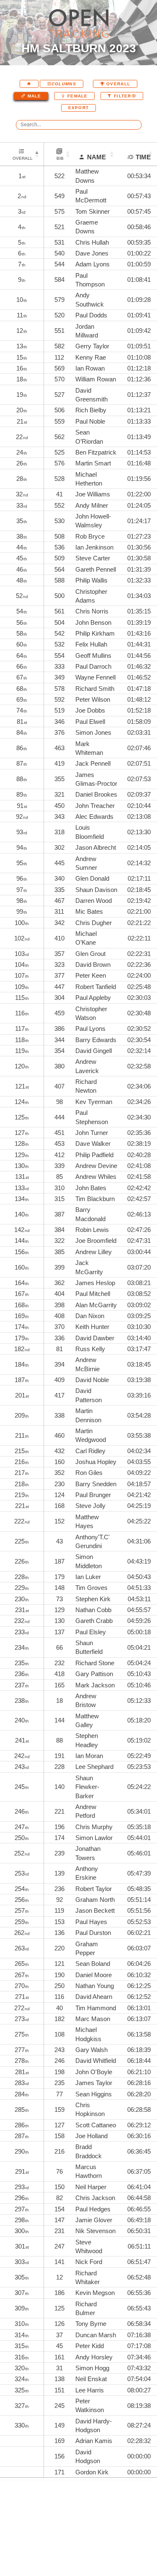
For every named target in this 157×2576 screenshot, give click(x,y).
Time (143, 157)
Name (97, 157)
